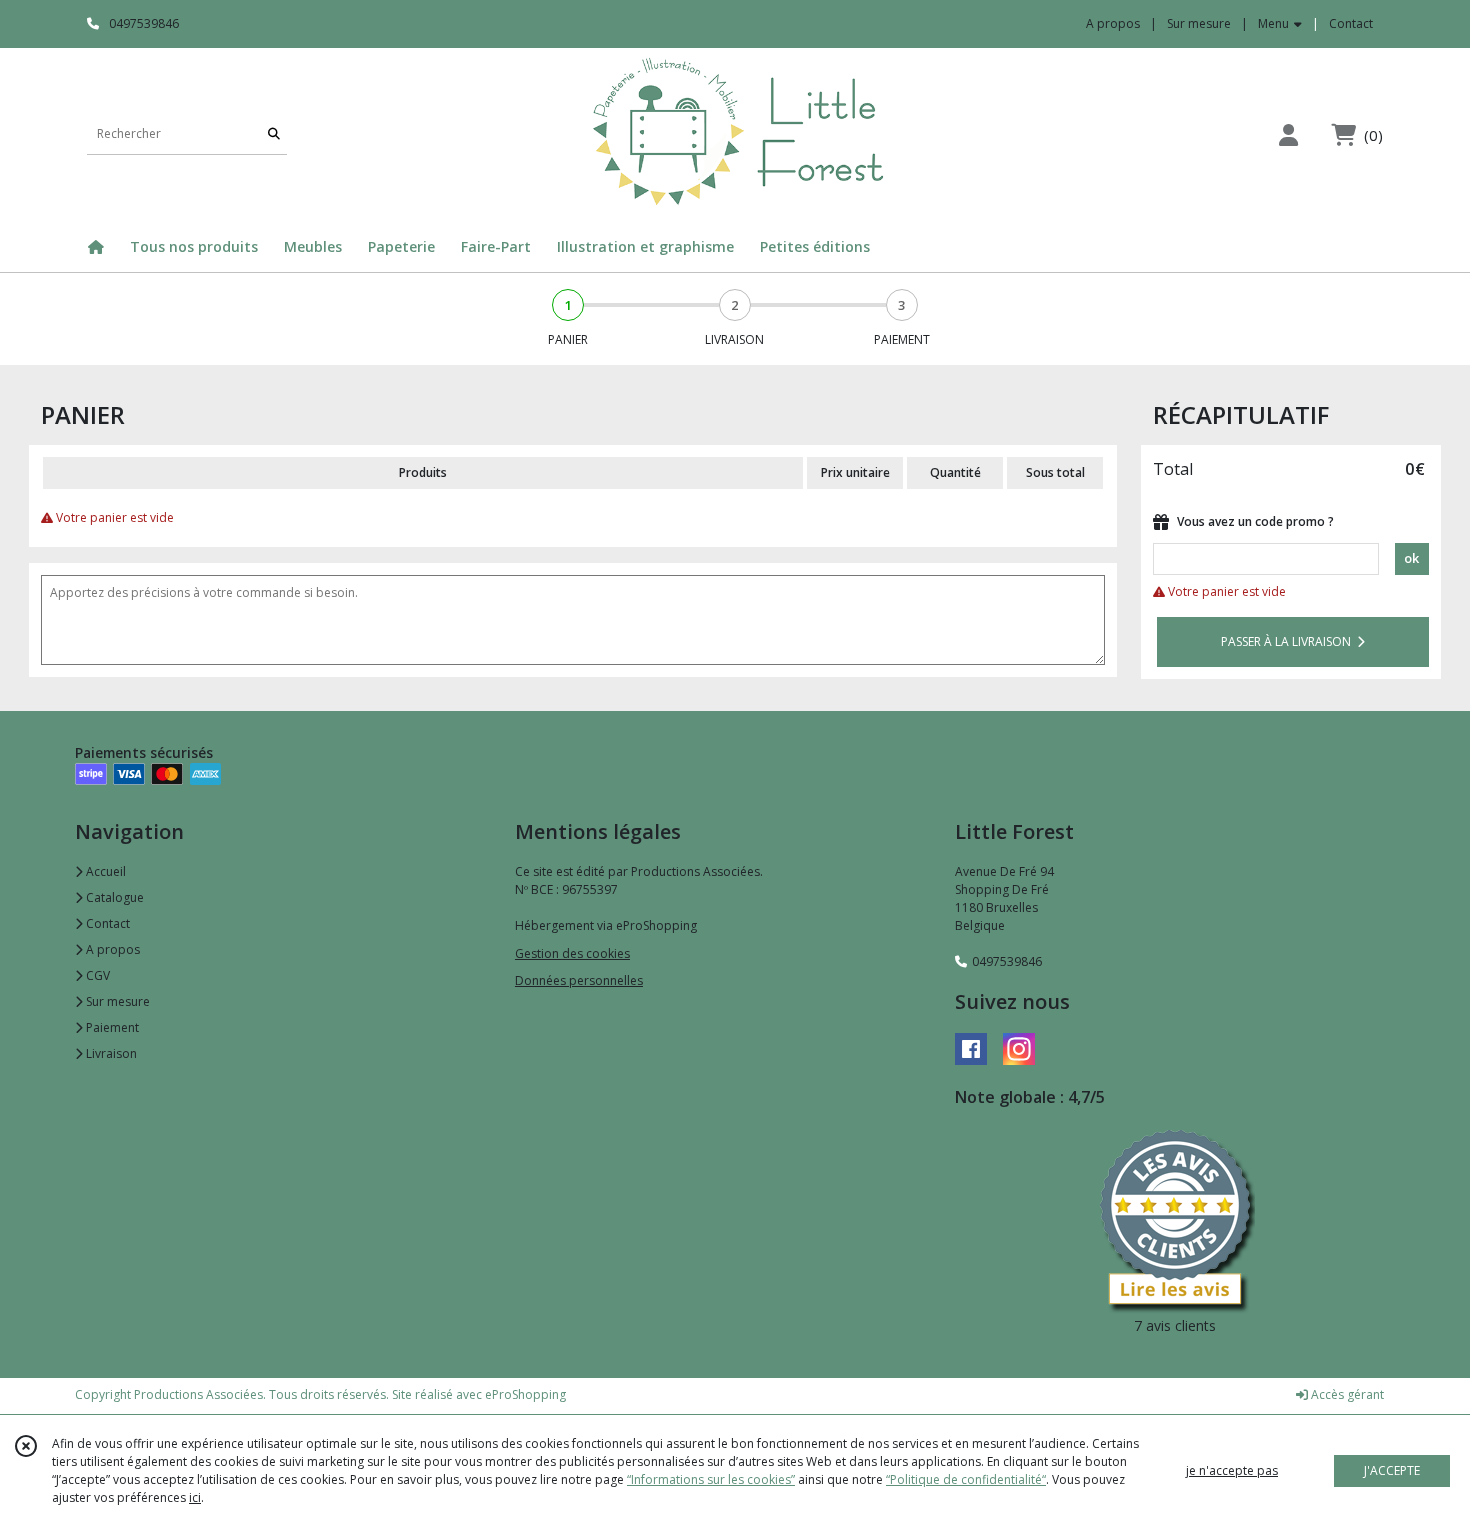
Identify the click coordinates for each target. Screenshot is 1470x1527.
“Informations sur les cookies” (711, 1479)
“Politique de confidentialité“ (966, 1479)
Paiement (111, 1027)
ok (1411, 558)
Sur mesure (116, 1001)
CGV (96, 975)
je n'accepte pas (1232, 1470)
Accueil (104, 871)
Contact (1351, 23)
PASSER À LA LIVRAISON (1289, 641)
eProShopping (525, 1394)
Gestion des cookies (572, 953)
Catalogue (113, 897)
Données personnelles (579, 980)
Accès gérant (1346, 1394)
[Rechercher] (274, 134)
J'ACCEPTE (1392, 1470)
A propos (111, 949)
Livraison (110, 1053)
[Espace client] (1288, 134)
